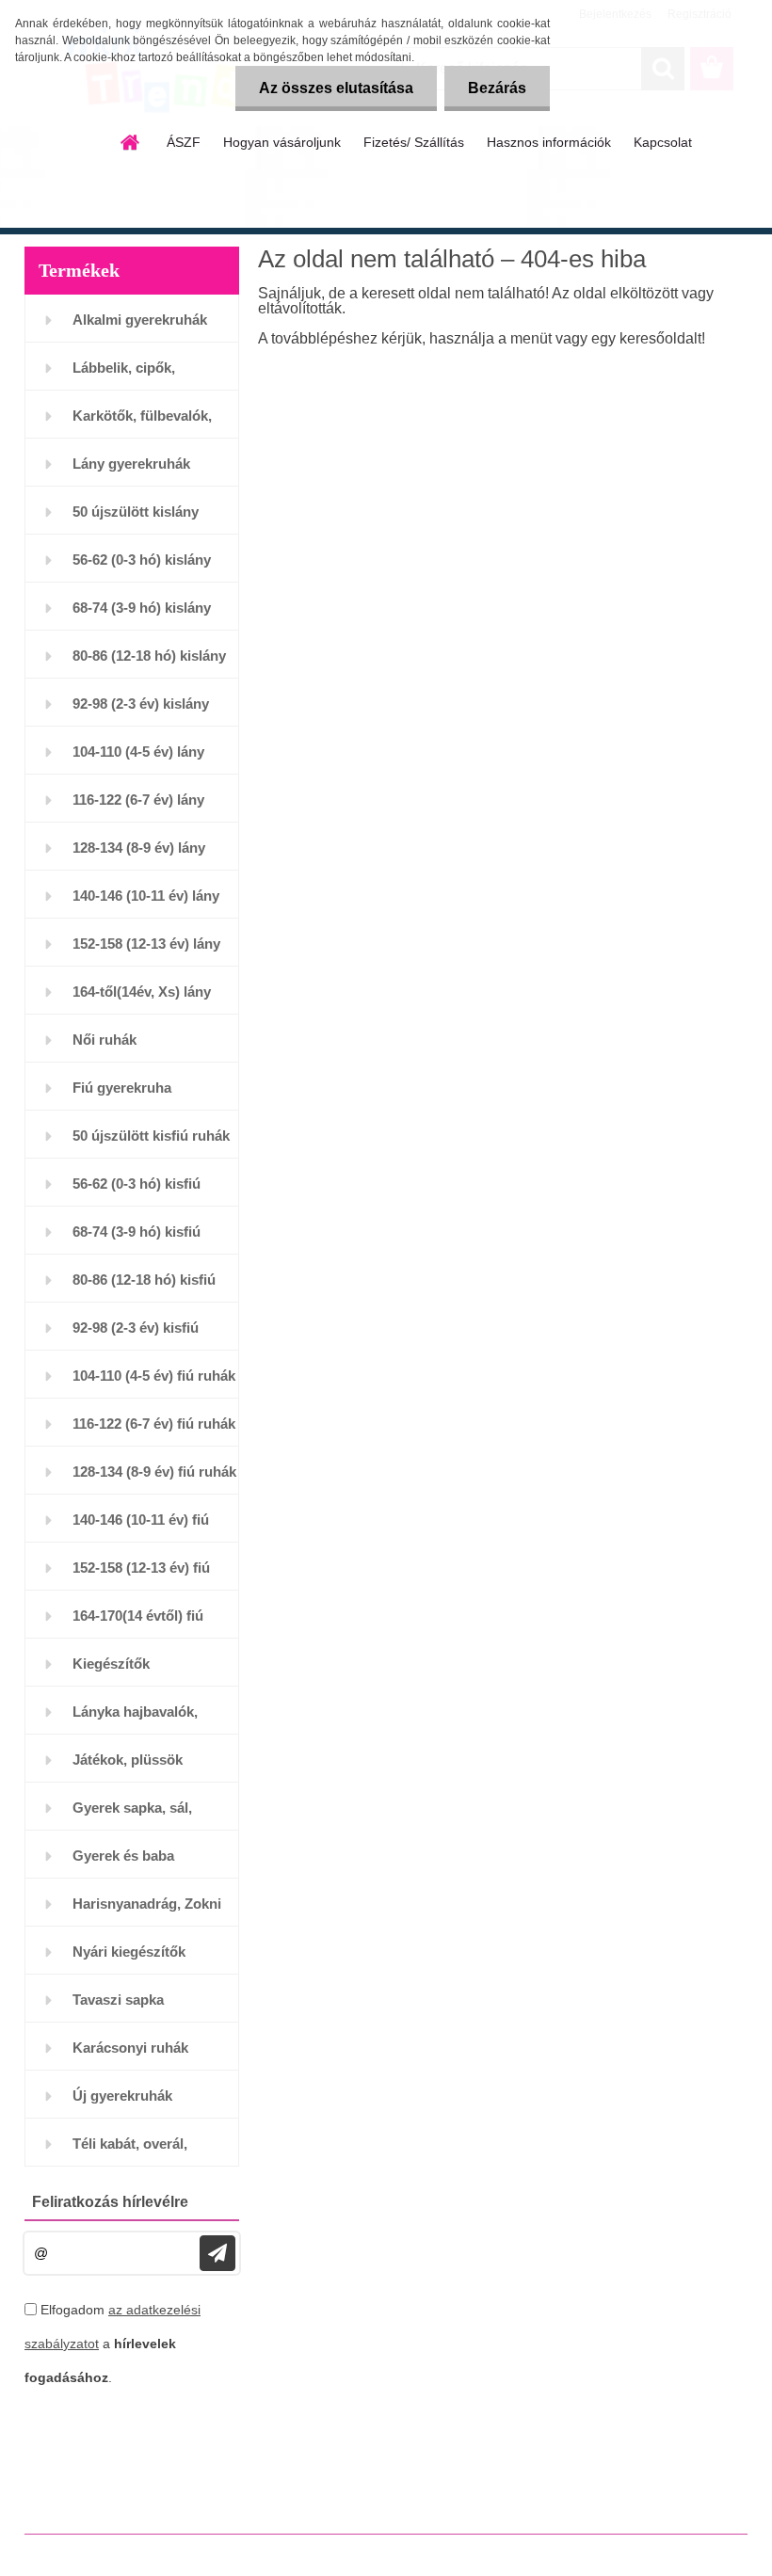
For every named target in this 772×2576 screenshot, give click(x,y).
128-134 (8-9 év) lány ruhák (139, 855)
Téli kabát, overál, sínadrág (130, 2151)
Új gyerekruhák (122, 2096)
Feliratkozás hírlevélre (110, 2202)
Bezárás (497, 88)
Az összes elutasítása (336, 88)
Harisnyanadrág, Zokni (147, 1904)
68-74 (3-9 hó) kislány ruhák (142, 615)
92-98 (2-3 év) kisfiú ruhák (136, 1335)
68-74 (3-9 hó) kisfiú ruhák (137, 1239)
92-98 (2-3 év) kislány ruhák (141, 711)
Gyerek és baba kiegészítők (123, 1863)
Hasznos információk (549, 142)
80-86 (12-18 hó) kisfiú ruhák (144, 1287)
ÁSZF (184, 142)
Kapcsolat (663, 142)
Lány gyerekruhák (131, 464)
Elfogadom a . (113, 2344)
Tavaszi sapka (118, 2000)
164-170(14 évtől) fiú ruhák (138, 1623)
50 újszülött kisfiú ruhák (151, 1136)
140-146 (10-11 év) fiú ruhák (141, 1527)
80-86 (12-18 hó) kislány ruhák (149, 663)
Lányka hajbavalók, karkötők (135, 1719)
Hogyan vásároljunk (282, 142)
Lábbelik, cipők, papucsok (124, 375)
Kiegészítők (111, 1664)
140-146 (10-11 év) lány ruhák (146, 903)
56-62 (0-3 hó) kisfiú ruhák (137, 1191)
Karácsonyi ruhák (130, 2048)
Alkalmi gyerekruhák (140, 320)
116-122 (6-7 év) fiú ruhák (154, 1424)
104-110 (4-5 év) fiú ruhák (154, 1376)
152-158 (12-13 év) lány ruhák (146, 951)
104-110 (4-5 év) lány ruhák (138, 759)
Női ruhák (105, 1040)
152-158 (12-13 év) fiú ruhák (141, 1575)
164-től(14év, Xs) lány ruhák (142, 999)
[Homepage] (131, 142)
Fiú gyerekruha (122, 1088)
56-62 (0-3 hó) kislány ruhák (142, 567)
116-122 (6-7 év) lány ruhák (138, 807)
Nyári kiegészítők (129, 1952)
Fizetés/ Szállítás (414, 142)
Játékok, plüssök (128, 1760)
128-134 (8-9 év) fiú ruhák (154, 1472)
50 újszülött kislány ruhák (136, 519)
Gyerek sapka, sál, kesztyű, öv (132, 1815)
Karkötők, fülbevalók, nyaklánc (142, 423)
